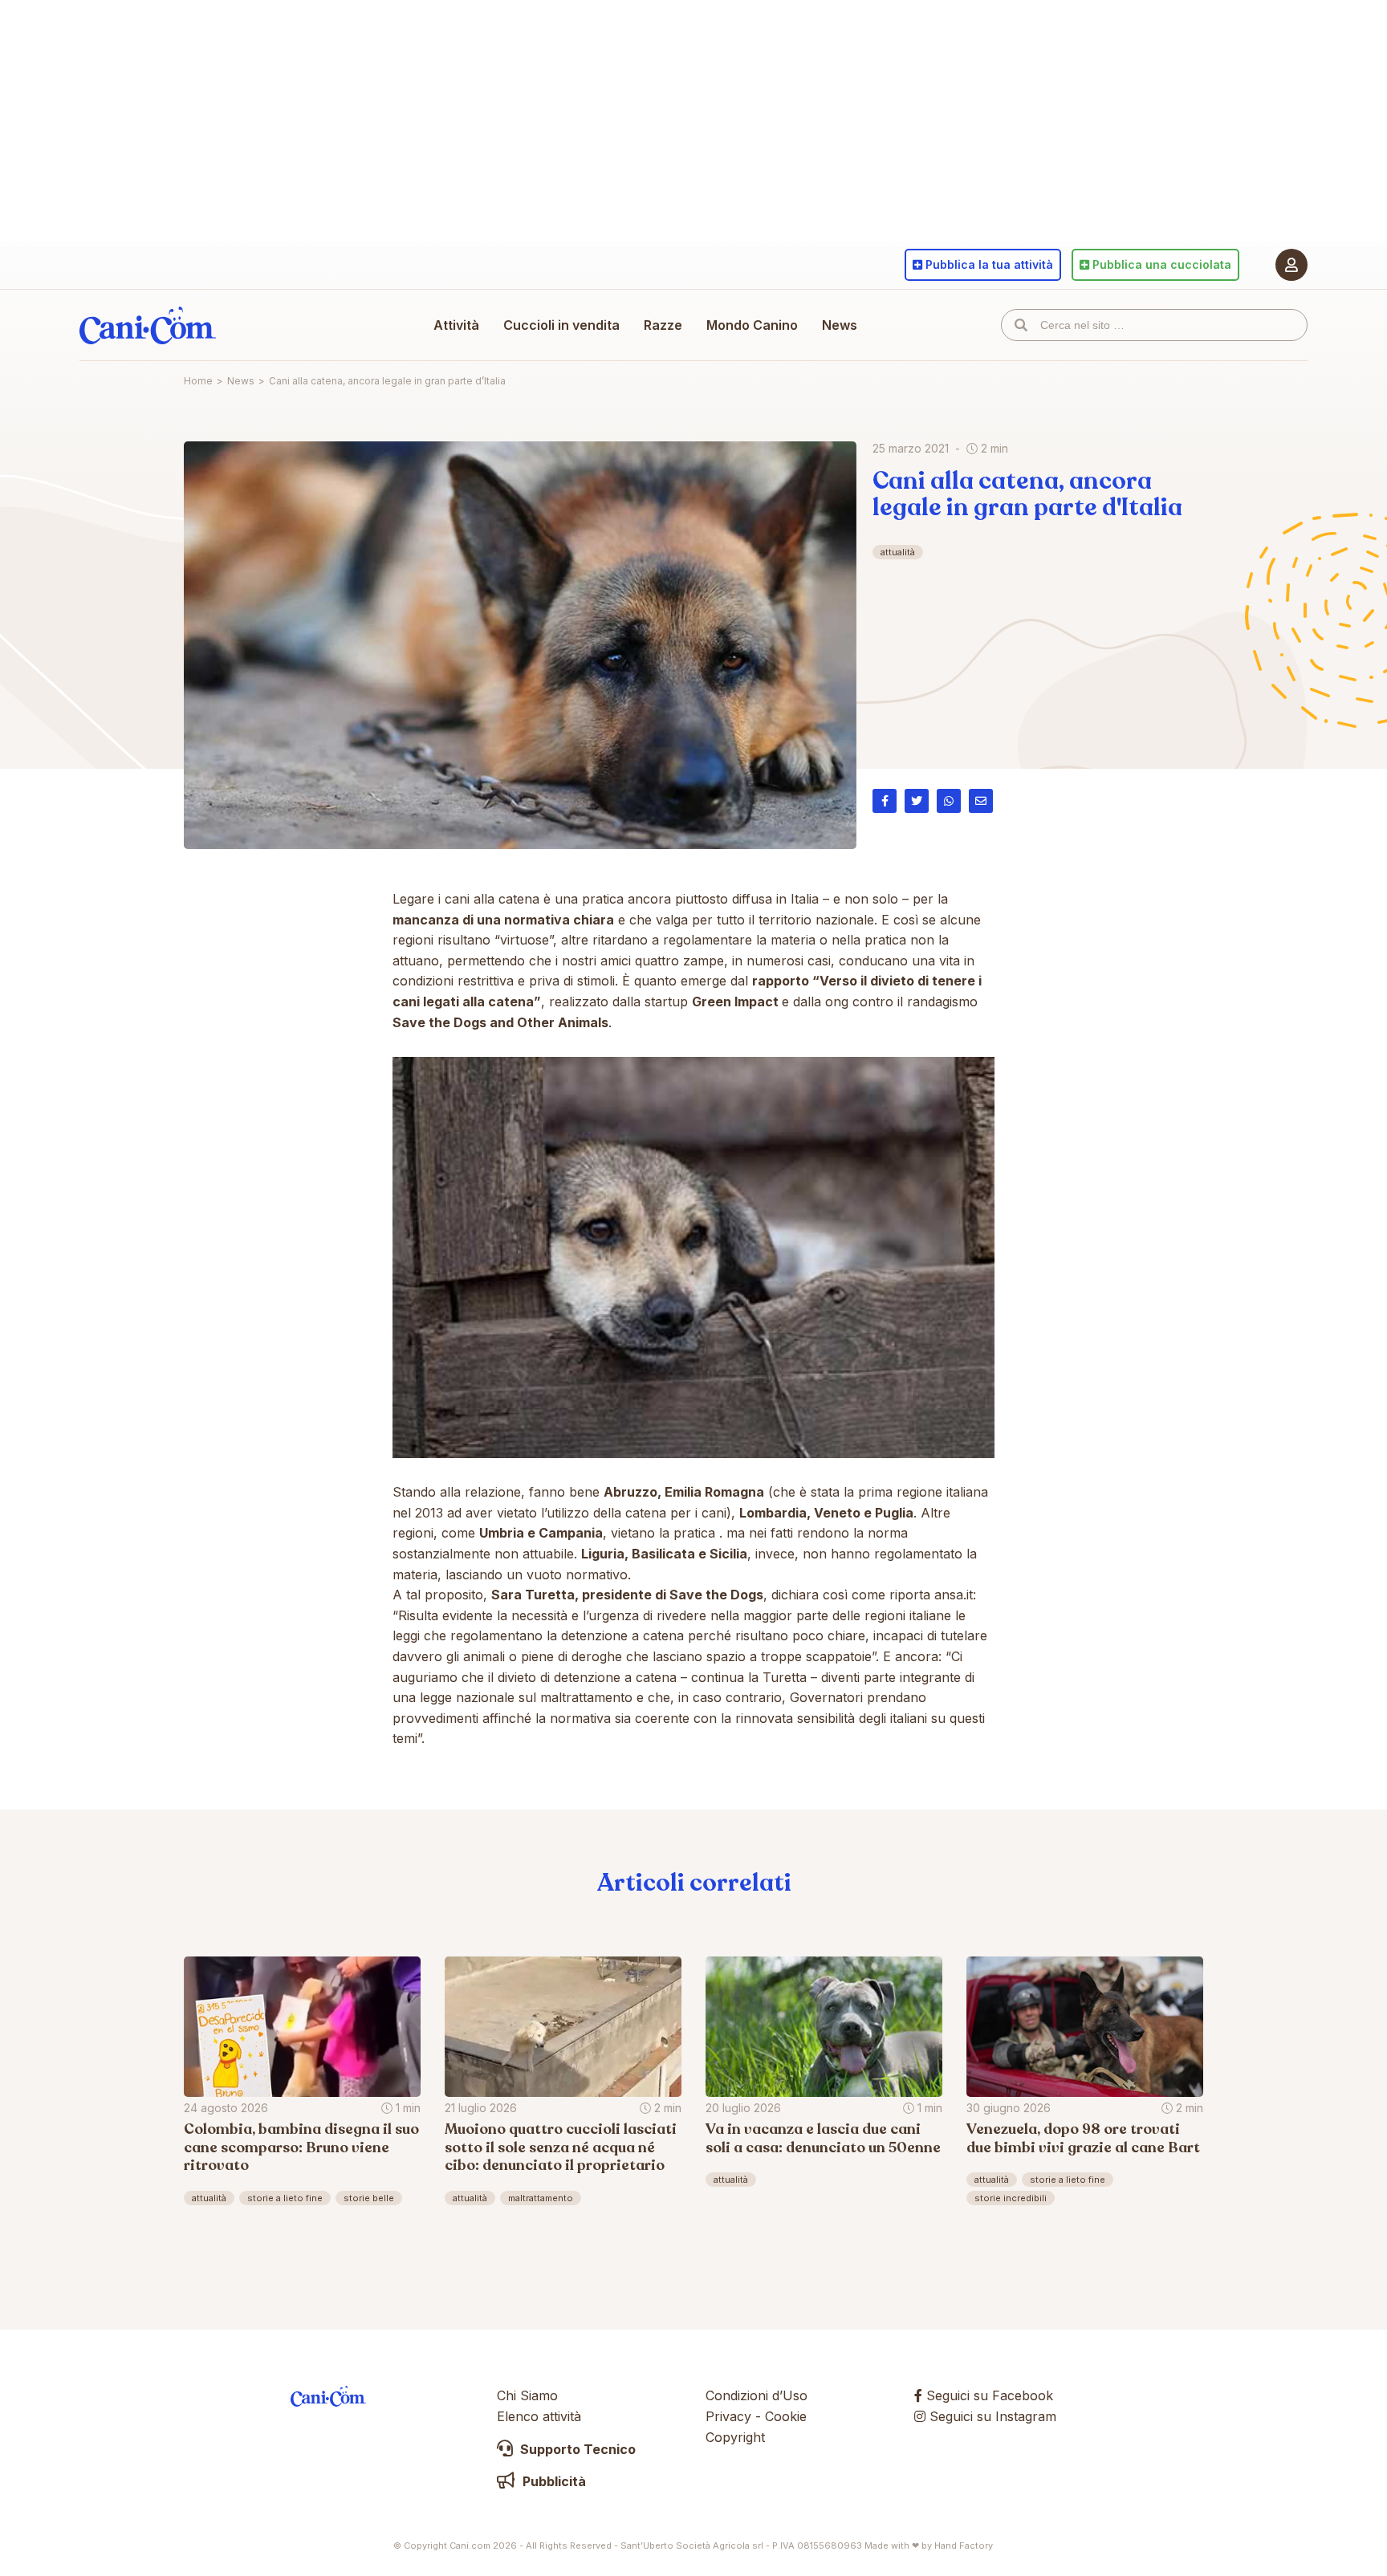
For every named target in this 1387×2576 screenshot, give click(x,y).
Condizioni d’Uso (757, 2395)
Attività (456, 325)
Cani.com (148, 325)
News (840, 325)
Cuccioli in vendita (561, 325)
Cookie (786, 2416)
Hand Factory (964, 2546)
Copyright (735, 2437)
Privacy (728, 2416)
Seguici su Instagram (991, 2416)
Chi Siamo (527, 2395)
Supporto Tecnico (576, 2449)
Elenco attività (539, 2416)
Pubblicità (553, 2481)
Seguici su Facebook (988, 2395)
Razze (663, 325)
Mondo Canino (752, 325)
